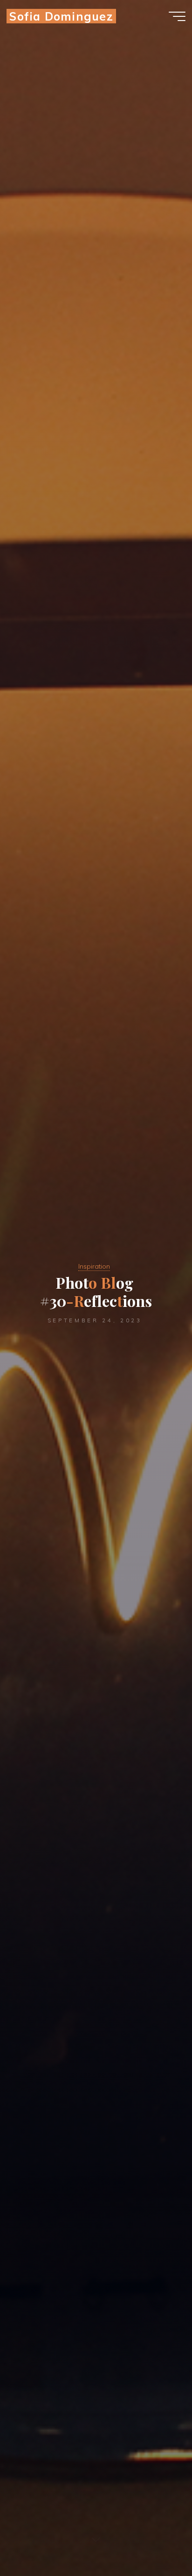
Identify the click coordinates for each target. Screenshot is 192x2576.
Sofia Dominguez (61, 16)
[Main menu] (177, 16)
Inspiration (94, 1266)
